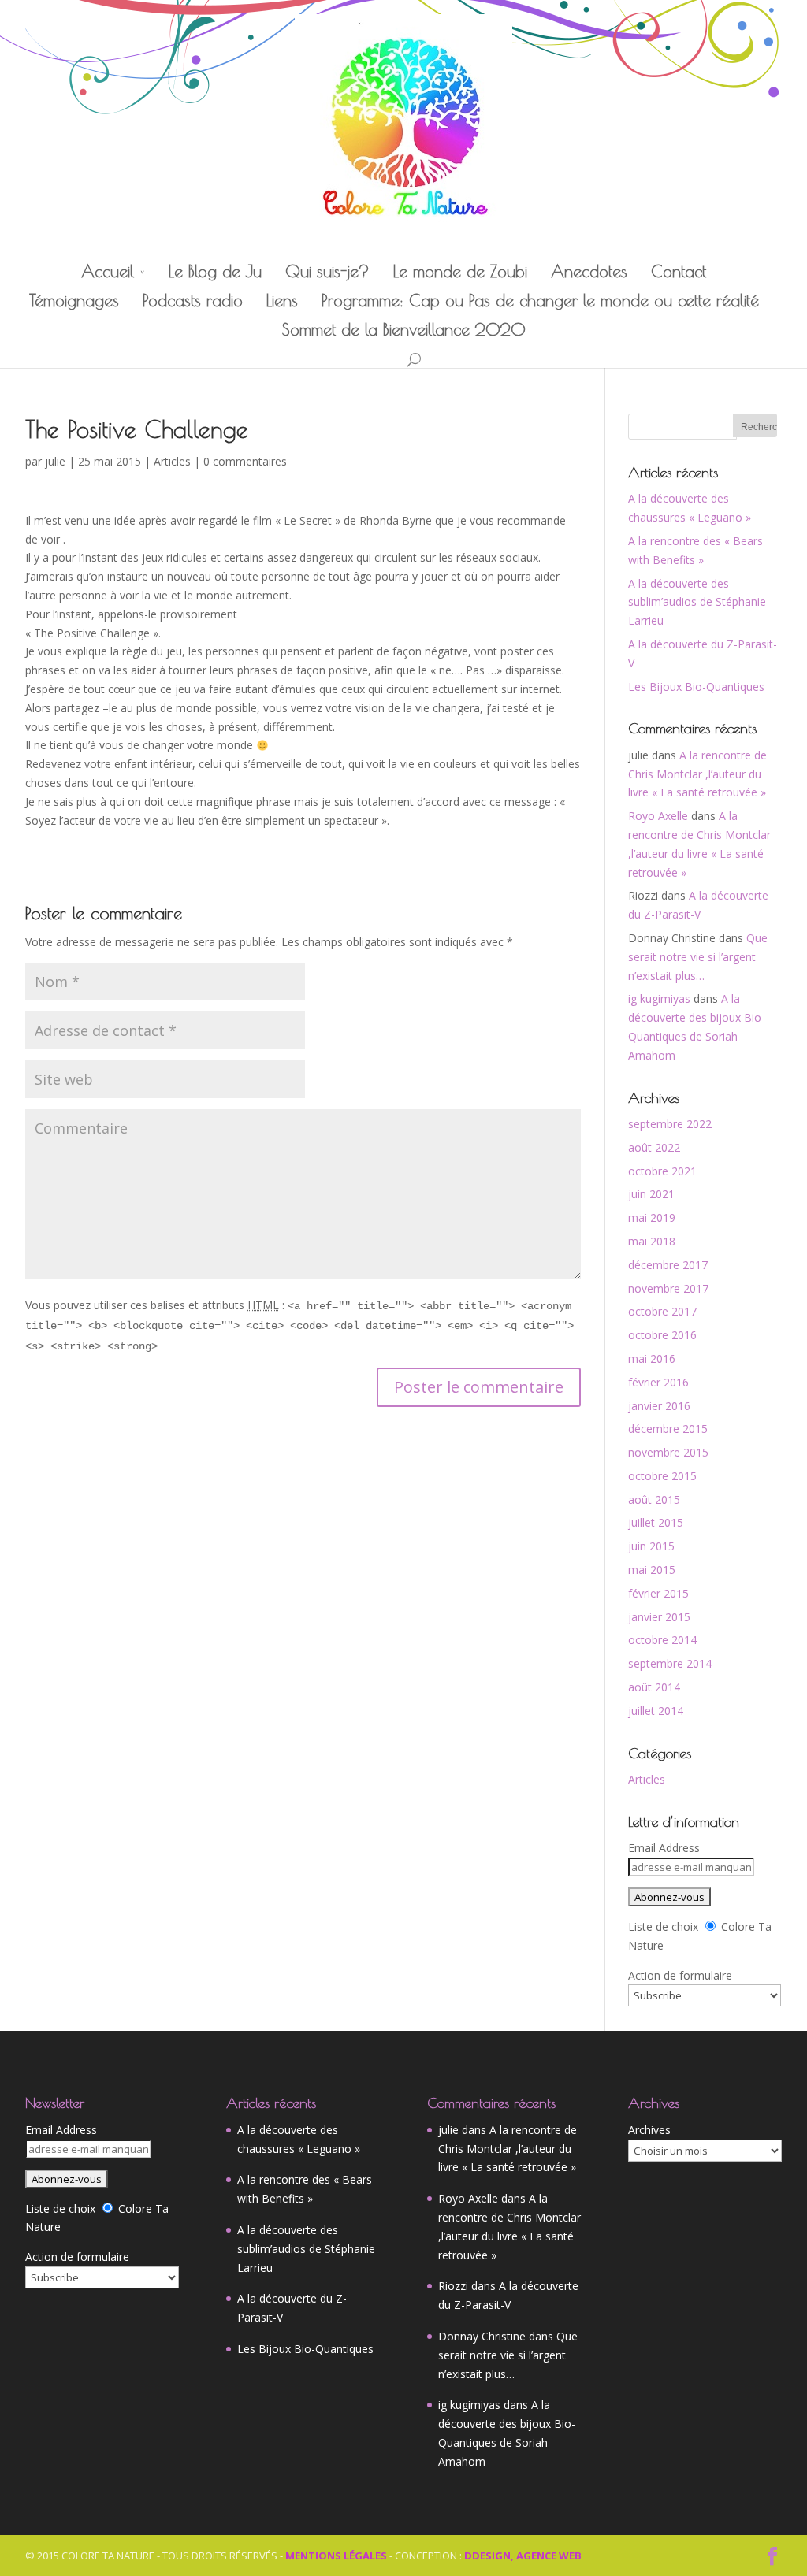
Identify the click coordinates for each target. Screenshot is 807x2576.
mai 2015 (652, 1570)
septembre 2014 (670, 1663)
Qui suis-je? (327, 271)
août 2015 (654, 1500)
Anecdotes (589, 271)
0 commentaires (245, 461)
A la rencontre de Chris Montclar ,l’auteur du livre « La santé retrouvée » (697, 774)
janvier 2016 (659, 1406)
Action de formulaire (680, 1975)
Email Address (664, 1848)
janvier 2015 (659, 1617)
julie (55, 461)
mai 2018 (652, 1241)
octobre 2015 (662, 1476)
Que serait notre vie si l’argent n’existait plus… (698, 957)
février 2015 (658, 1593)
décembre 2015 (668, 1429)
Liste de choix (663, 1926)
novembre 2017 (668, 1288)
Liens (282, 301)
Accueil (108, 271)
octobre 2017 (662, 1311)
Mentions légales (336, 2556)
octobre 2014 (662, 1640)
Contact (679, 271)
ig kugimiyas (659, 998)
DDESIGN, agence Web (523, 2556)
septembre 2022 (670, 1124)
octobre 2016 (662, 1335)
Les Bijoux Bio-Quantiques (696, 687)
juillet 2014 (656, 1711)
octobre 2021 (662, 1171)
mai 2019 (652, 1217)
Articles (172, 461)
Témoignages (74, 301)
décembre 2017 (668, 1265)
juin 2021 (651, 1194)
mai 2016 (652, 1359)
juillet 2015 (656, 1522)
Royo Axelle (658, 816)
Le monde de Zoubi (460, 271)
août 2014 (654, 1687)
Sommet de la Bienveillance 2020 (404, 330)
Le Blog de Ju (215, 271)
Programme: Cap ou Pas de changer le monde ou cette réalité (540, 301)
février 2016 (658, 1382)
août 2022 (654, 1147)
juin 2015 (651, 1546)
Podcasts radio (193, 301)
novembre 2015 (668, 1452)
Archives (649, 2130)
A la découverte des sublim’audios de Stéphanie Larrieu (697, 602)
